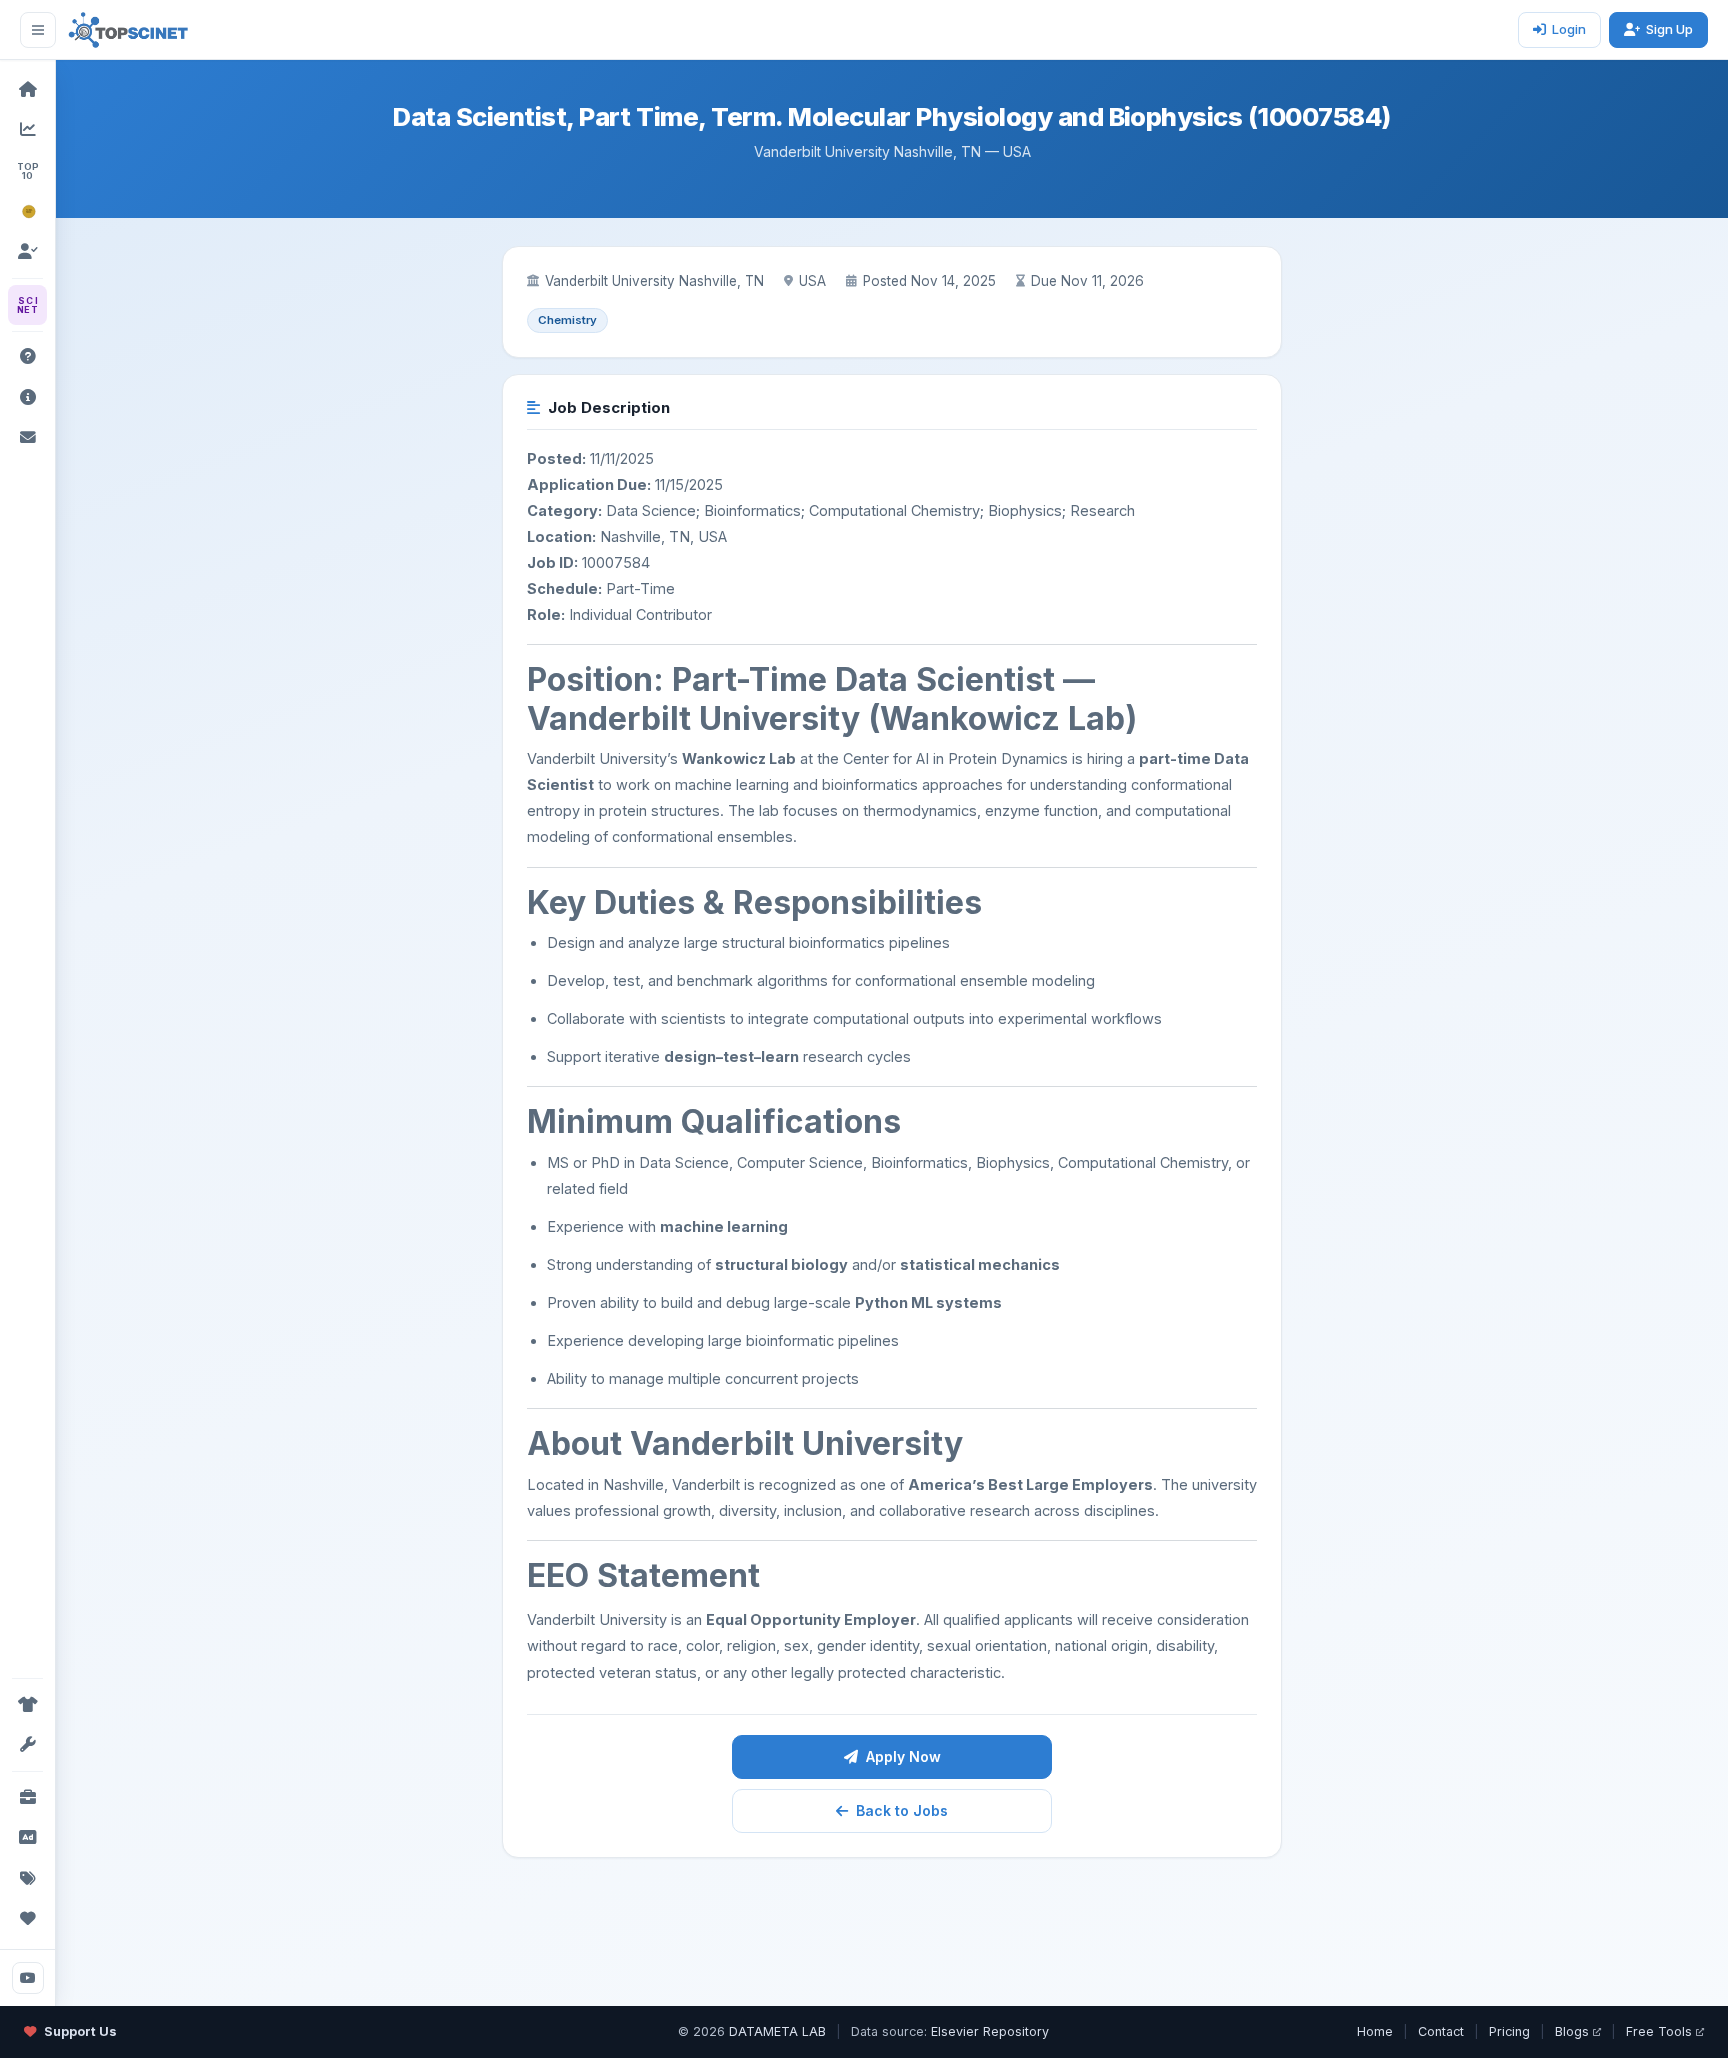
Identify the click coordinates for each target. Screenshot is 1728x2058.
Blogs (1572, 2031)
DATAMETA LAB (777, 2031)
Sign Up (1669, 29)
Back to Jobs (902, 1810)
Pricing (1509, 2031)
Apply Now (903, 1756)
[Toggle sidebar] (38, 30)
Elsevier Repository (990, 2031)
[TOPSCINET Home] (128, 30)
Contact (1441, 2031)
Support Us (80, 2031)
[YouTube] (28, 1978)
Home (1375, 2031)
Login (1569, 29)
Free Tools (1659, 2031)
